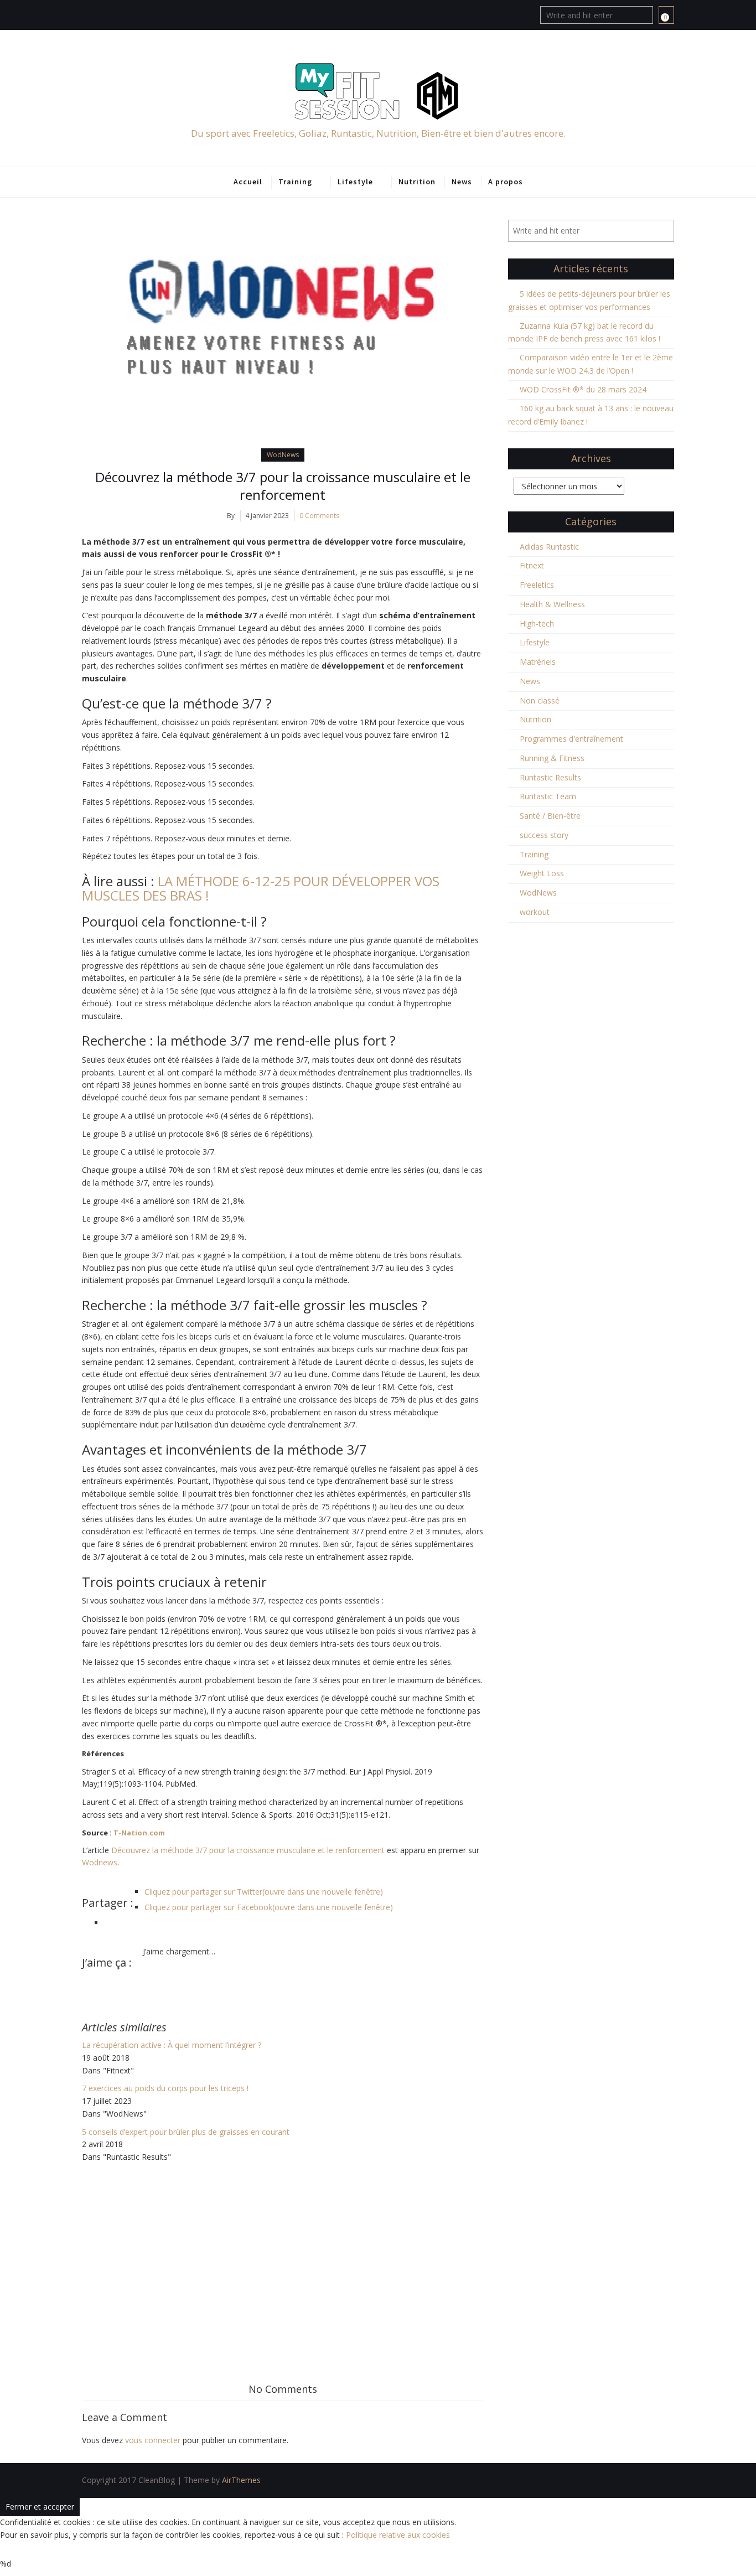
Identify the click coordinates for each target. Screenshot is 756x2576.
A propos (506, 182)
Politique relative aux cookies (398, 2535)
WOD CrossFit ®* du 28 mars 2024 (583, 389)
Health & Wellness (552, 604)
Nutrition (417, 182)
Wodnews (100, 1862)
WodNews (283, 455)
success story (544, 835)
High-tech (537, 624)
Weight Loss (542, 873)
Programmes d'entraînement (571, 739)
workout (535, 912)
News (462, 182)
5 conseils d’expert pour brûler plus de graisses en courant (186, 2132)
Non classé (540, 700)
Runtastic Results (550, 777)
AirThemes (241, 2480)
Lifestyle (355, 182)
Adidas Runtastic (549, 547)
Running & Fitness (552, 758)
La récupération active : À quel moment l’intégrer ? (172, 2045)
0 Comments (319, 516)
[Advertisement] (283, 2247)
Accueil (248, 182)
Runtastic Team (548, 796)
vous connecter (153, 2440)
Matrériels (538, 662)
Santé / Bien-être (550, 816)
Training (295, 182)
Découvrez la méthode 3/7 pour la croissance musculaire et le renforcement (283, 486)
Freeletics (537, 585)
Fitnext (532, 565)
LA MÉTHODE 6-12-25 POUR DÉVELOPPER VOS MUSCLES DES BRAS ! (261, 888)
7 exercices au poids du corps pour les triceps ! (165, 2088)
